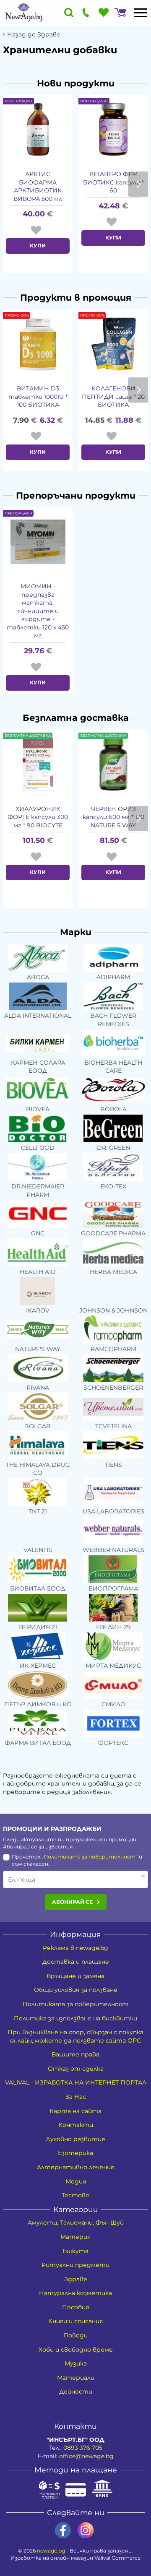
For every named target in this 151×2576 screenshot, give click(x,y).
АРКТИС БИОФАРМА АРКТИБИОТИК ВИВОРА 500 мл (38, 186)
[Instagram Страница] (86, 2531)
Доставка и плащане (76, 1962)
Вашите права (75, 2054)
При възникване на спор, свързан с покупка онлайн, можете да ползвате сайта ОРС (75, 2036)
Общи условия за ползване (76, 1990)
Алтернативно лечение (76, 2167)
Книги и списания (75, 2321)
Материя (75, 2237)
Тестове (75, 2195)
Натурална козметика (75, 2293)
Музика (76, 2363)
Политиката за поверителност (90, 1857)
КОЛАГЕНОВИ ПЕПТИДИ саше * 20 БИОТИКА (113, 396)
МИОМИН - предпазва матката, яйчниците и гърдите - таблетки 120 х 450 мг (38, 611)
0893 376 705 (83, 2448)
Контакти (76, 2125)
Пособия (75, 2307)
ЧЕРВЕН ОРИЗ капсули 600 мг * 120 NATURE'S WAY (113, 817)
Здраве (76, 2279)
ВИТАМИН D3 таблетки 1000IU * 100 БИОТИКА (38, 396)
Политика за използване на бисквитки (75, 2018)
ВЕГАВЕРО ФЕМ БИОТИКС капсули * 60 (113, 182)
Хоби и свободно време (76, 2350)
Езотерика (75, 2153)
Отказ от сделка (76, 2069)
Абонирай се (72, 1902)
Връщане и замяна (75, 1976)
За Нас (76, 2097)
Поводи (75, 2335)
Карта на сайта (75, 2111)
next (138, 184)
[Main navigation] (141, 13)
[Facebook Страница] (63, 2531)
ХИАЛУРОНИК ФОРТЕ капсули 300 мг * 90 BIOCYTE (38, 817)
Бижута (75, 2251)
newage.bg (51, 2551)
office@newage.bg (86, 2456)
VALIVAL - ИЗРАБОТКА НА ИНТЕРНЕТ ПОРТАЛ (76, 2082)
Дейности (76, 2391)
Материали (76, 2378)
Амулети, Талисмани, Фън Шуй (76, 2222)
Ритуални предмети (75, 2265)
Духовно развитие (75, 2139)
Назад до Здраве (34, 35)
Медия (76, 2181)
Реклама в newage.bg (75, 1948)
